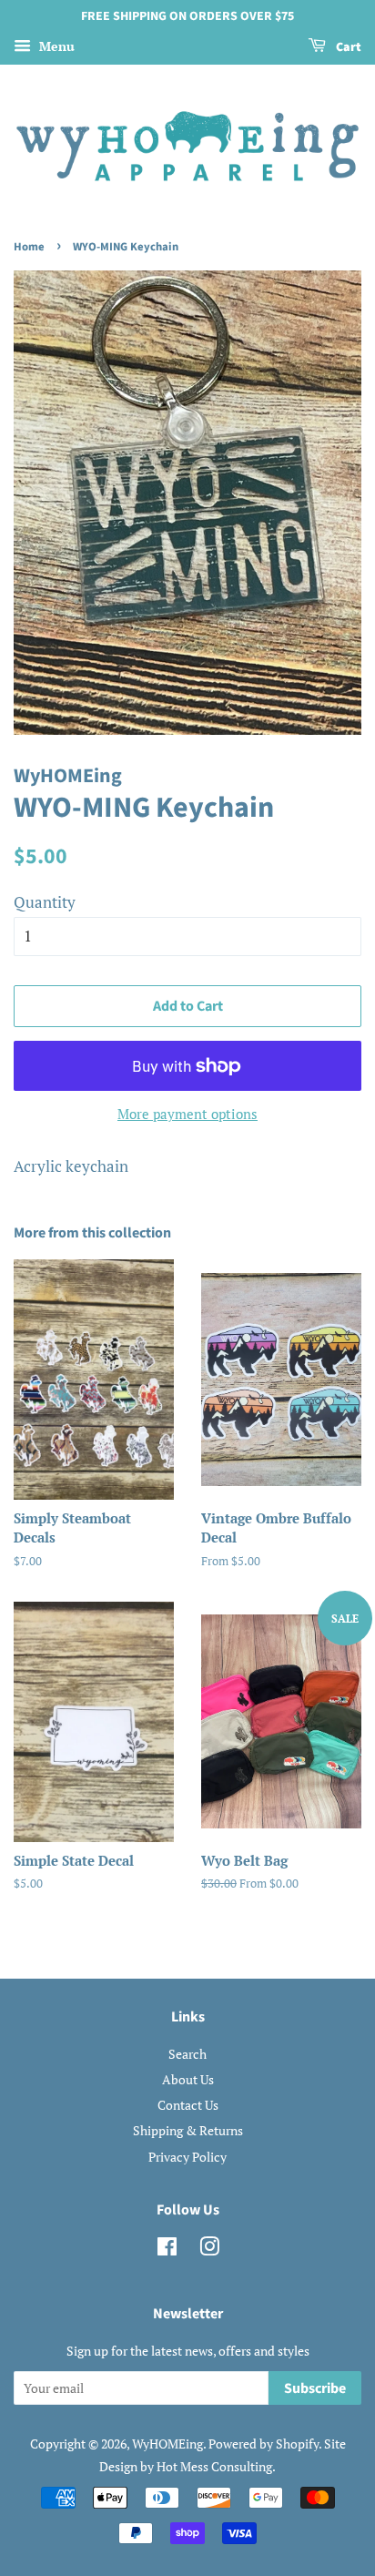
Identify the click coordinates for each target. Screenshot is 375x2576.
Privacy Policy (187, 2157)
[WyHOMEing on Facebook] (167, 2250)
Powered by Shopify (264, 2444)
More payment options (187, 1114)
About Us (188, 2079)
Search (187, 2054)
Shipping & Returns (188, 2130)
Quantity (45, 902)
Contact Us (188, 2105)
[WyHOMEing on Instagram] (209, 2250)
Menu (55, 46)
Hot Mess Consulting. (216, 2466)
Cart (347, 47)
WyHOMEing (167, 2444)
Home (29, 247)
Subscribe (315, 2388)
